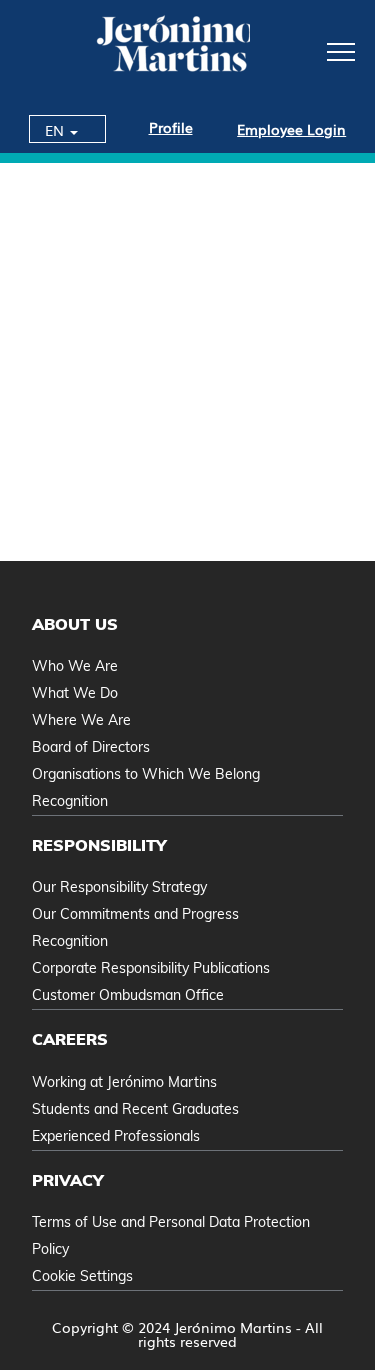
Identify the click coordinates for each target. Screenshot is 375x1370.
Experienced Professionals (116, 1136)
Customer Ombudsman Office (128, 995)
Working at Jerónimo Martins (124, 1082)
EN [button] (56, 130)
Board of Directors (91, 747)
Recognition (70, 801)
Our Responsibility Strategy (119, 887)
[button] (312, 50)
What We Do (75, 693)
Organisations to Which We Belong (146, 774)
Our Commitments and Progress (135, 914)
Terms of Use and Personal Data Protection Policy (171, 1235)
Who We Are (75, 666)
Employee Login (291, 129)
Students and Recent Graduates (135, 1109)
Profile (171, 127)
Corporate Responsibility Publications (151, 968)
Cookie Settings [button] (82, 1276)
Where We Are (81, 720)
